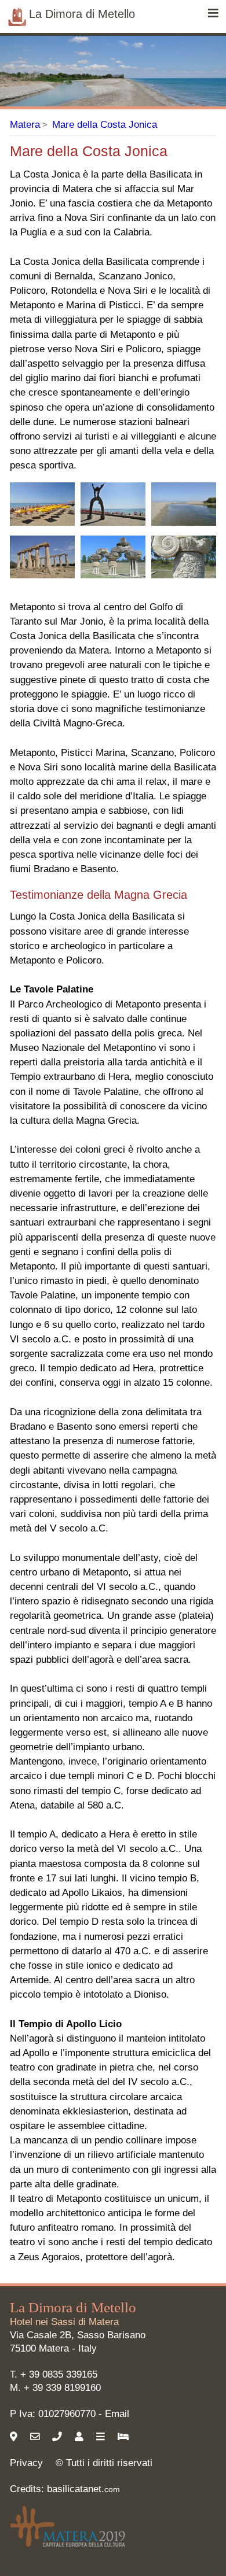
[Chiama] (59, 2437)
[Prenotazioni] (125, 2437)
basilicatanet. (83, 2489)
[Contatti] (81, 2437)
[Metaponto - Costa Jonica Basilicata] (42, 504)
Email (117, 2414)
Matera (25, 125)
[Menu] (213, 14)
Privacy (26, 2463)
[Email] (37, 2437)
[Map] (15, 2437)
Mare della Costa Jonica (105, 125)
